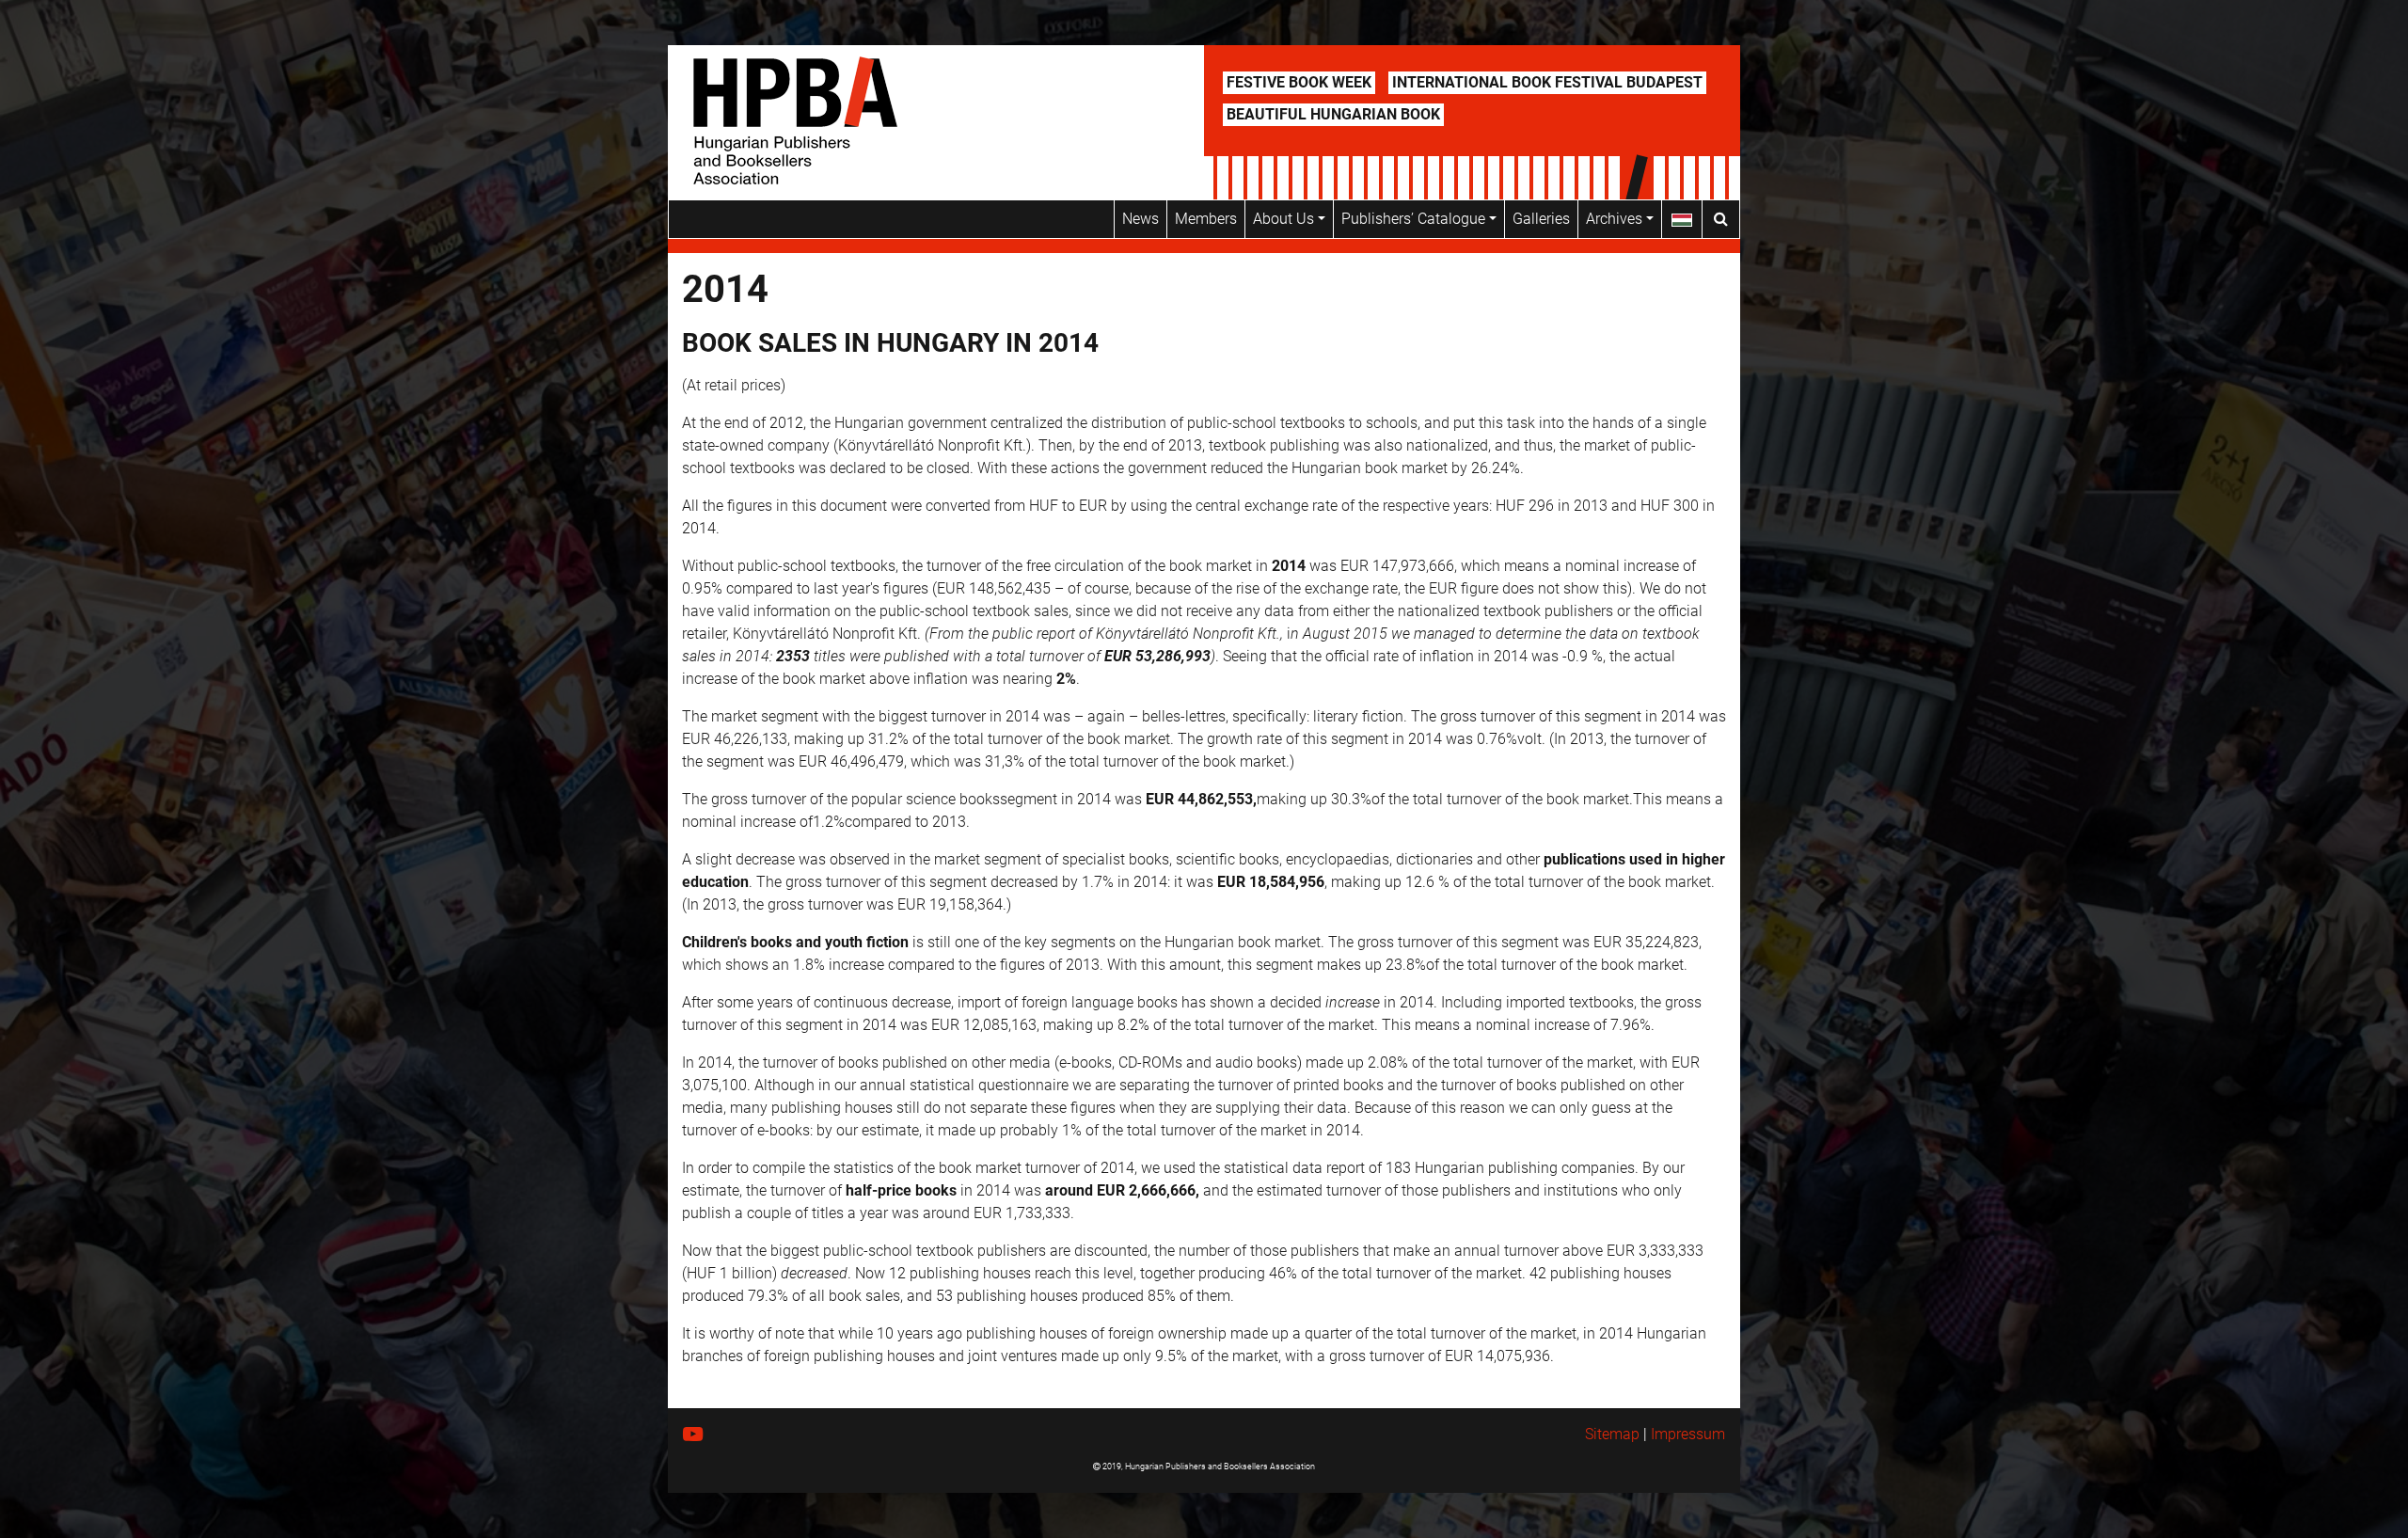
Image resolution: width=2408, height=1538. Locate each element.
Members (1206, 219)
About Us (1285, 219)
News (1141, 219)
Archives (1616, 219)
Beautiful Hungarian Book (1333, 114)
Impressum (1688, 1434)
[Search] (1721, 219)
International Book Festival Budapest (1547, 82)
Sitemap (1612, 1434)
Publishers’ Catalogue (1415, 219)
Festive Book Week (1299, 82)
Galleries (1541, 219)
